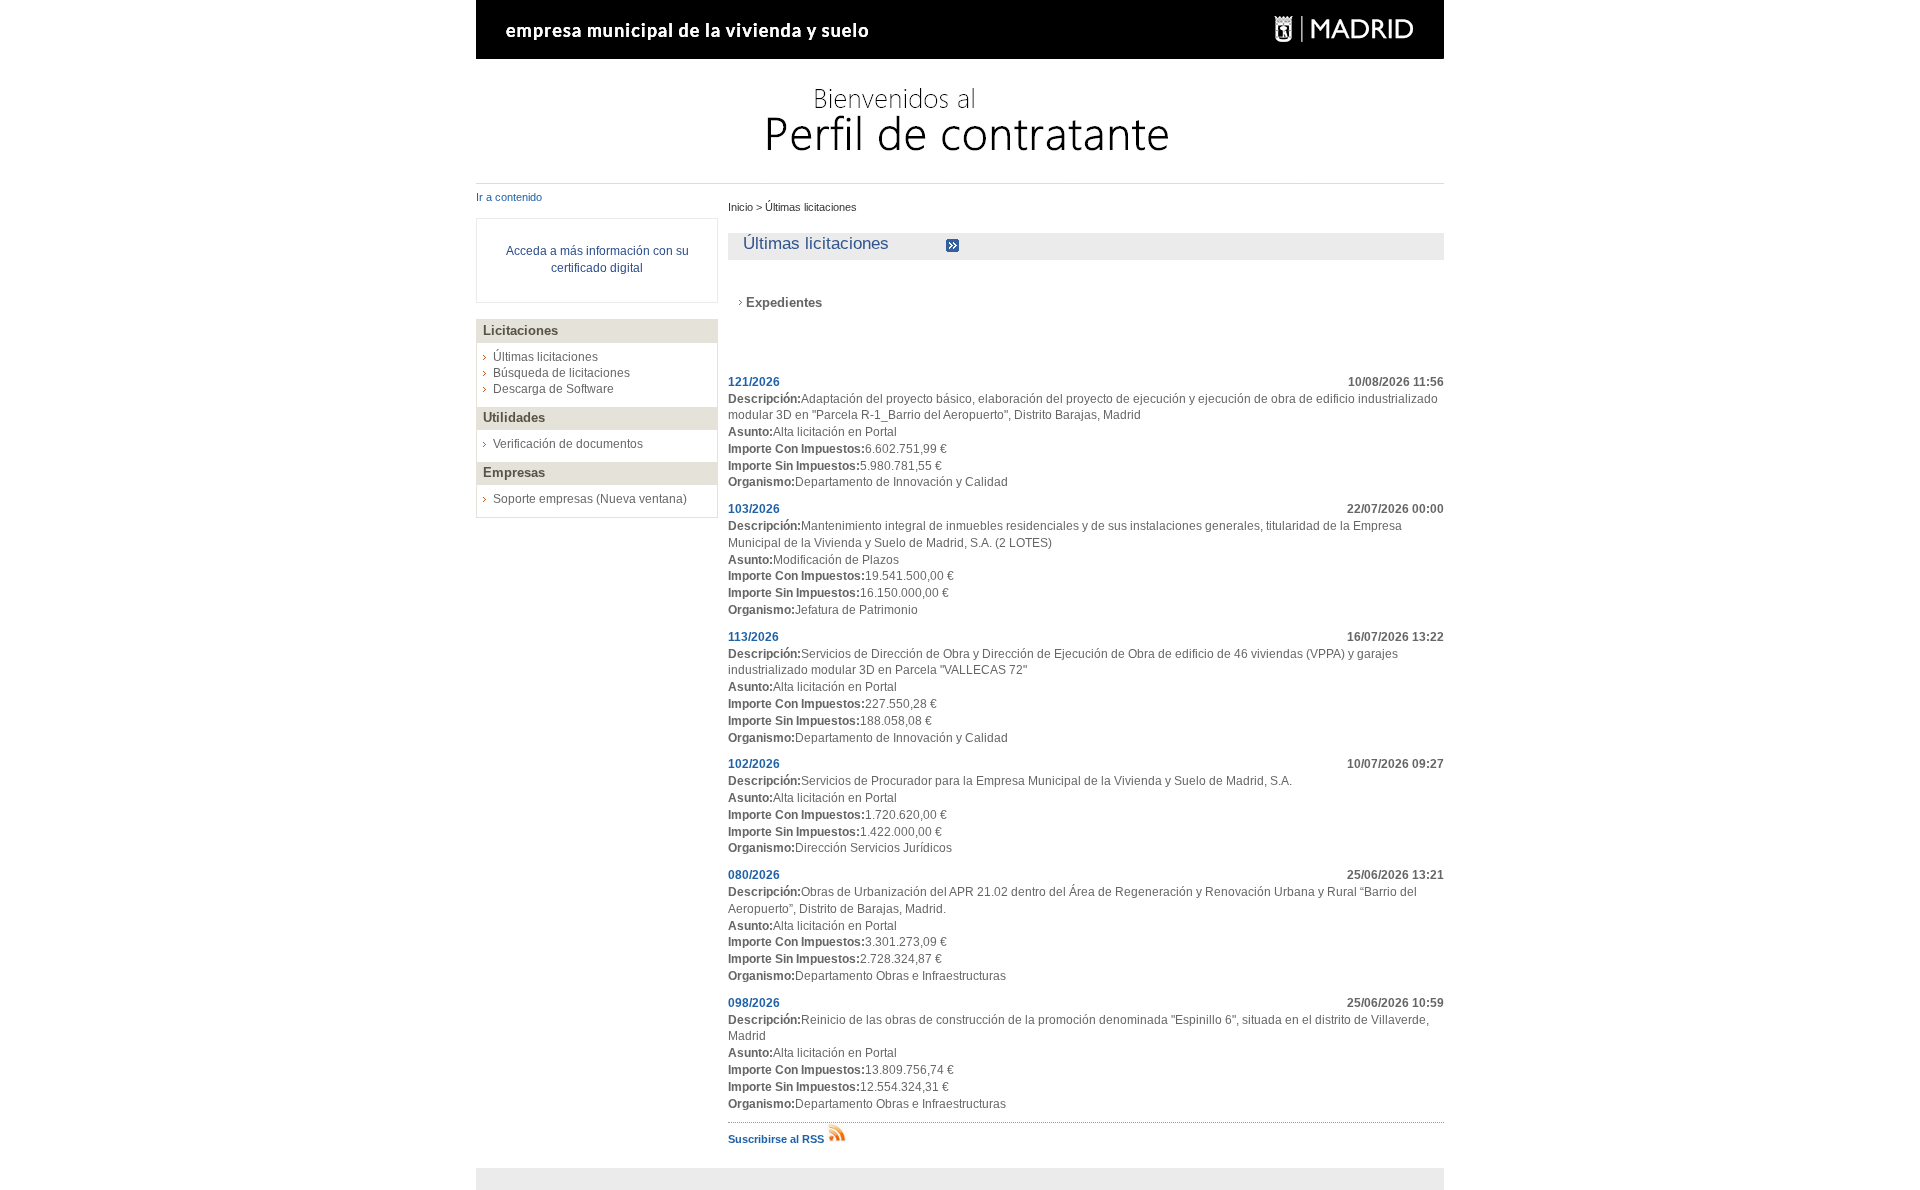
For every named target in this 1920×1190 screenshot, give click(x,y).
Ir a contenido (509, 197)
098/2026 (754, 1003)
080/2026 (754, 875)
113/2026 (753, 637)
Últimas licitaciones (545, 357)
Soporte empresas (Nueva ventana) (590, 499)
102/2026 (754, 764)
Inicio (742, 207)
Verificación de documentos (568, 444)
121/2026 (754, 382)
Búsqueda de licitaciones (561, 373)
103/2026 (754, 509)
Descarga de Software (553, 389)
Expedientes (784, 302)
